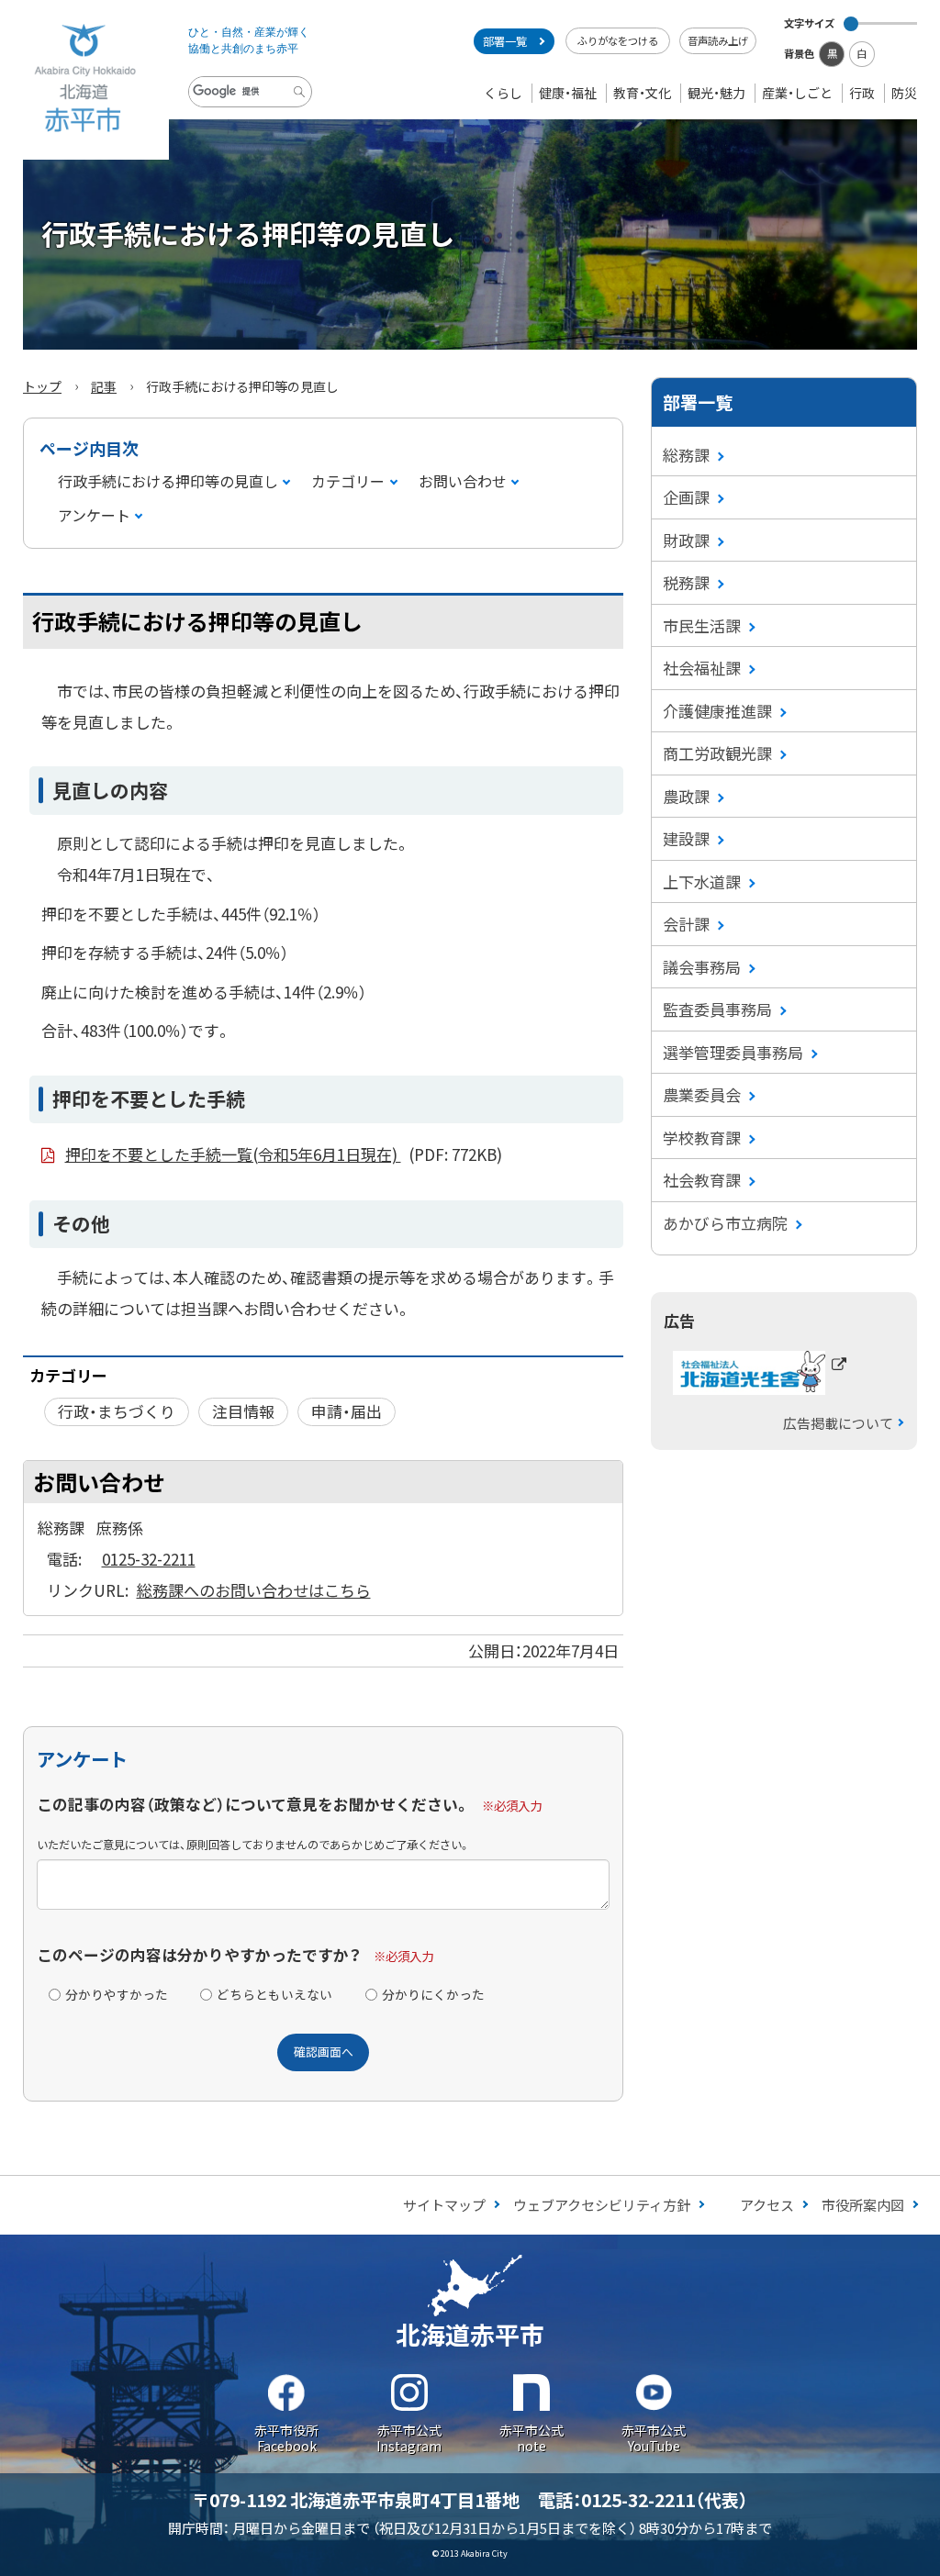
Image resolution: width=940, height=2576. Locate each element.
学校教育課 (702, 1137)
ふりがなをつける (618, 40)
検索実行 (302, 106)
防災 (904, 93)
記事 (104, 386)
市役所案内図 (863, 2205)
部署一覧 (505, 41)
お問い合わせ (463, 481)
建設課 (686, 838)
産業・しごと (797, 93)
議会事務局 (702, 967)
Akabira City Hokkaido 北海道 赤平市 (84, 80)
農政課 (686, 796)
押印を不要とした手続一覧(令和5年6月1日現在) (284, 1154)
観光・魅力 (716, 93)
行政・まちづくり (117, 1411)
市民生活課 (702, 625)
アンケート (94, 515)
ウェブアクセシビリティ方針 (602, 2205)
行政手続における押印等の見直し (168, 481)
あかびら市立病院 (725, 1223)
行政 (862, 93)
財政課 (686, 540)
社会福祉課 (702, 668)
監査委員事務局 (717, 1009)
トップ (42, 386)
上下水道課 (702, 881)
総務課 (686, 455)
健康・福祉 (568, 93)
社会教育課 (702, 1180)
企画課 (686, 497)
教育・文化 (642, 93)
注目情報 (243, 1411)
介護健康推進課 (717, 711)
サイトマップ (444, 2205)
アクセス (767, 2205)
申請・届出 (347, 1411)
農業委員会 (702, 1094)
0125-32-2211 (149, 1559)
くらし (503, 93)
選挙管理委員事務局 (733, 1052)
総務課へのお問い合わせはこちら (254, 1590)
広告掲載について (838, 1423)
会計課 (686, 924)
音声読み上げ (718, 40)
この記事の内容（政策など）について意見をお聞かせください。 (253, 1804)
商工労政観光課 (717, 753)
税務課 (686, 582)
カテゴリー (348, 481)
